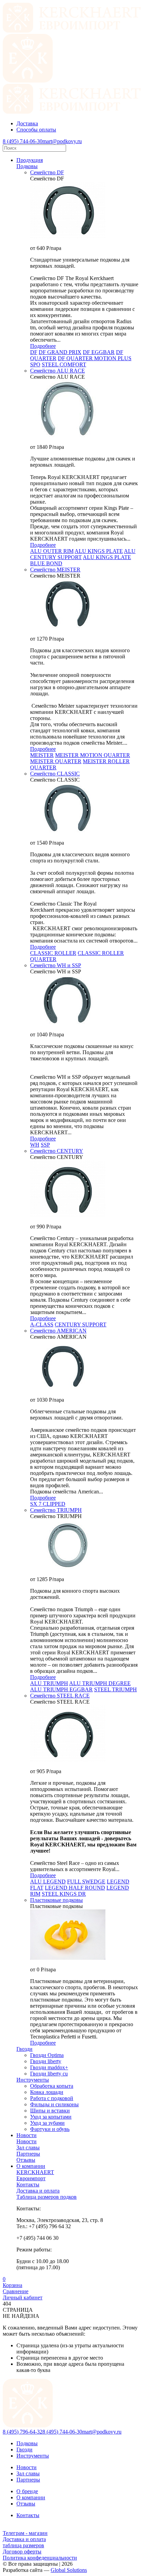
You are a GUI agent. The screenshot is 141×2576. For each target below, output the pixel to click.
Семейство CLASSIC (55, 774)
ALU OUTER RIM (52, 551)
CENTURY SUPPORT (81, 1324)
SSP (45, 1145)
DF (34, 352)
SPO (35, 364)
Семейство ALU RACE (57, 371)
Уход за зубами (47, 2123)
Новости (27, 2135)
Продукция (30, 160)
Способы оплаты (36, 130)
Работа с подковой (52, 2098)
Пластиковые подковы (56, 1900)
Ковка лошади (47, 2092)
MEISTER (42, 755)
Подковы (27, 166)
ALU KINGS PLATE (99, 551)
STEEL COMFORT (64, 364)
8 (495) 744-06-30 (23, 141)
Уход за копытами (51, 2117)
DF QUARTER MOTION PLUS (95, 358)
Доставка (27, 123)
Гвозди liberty (46, 2061)
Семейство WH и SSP (56, 965)
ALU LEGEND (48, 1882)
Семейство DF (47, 172)
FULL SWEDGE (86, 1882)
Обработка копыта (52, 2086)
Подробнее (43, 346)
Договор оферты (22, 2552)
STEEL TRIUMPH (116, 1689)
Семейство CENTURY (57, 1151)
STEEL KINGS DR (64, 1894)
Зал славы (28, 2473)
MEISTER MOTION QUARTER (93, 755)
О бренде (27, 2491)
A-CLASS (42, 1324)
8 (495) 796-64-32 (23, 2432)
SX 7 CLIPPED (48, 1504)
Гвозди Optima (47, 2055)
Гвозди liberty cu (49, 2074)
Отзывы (26, 2504)
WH (35, 1145)
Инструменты (33, 2456)
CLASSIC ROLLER (53, 953)
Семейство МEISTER (55, 570)
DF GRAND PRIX (60, 352)
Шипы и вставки (50, 2111)
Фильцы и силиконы (54, 2104)
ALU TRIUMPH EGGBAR (61, 1689)
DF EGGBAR (99, 352)
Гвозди (24, 2449)
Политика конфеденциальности (40, 2558)
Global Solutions (69, 2570)
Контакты (28, 2515)
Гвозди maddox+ (49, 2067)
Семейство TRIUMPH (56, 1510)
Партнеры (28, 2480)
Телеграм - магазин (25, 2533)
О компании (31, 2166)
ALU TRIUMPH (49, 1683)
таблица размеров (23, 2545)
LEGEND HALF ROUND (75, 1888)
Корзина (12, 2282)
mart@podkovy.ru (62, 141)
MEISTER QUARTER (56, 761)
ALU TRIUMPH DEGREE (100, 1683)
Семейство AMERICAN (58, 1331)
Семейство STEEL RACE (60, 1696)
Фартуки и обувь (50, 2129)
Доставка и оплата (24, 2539)
